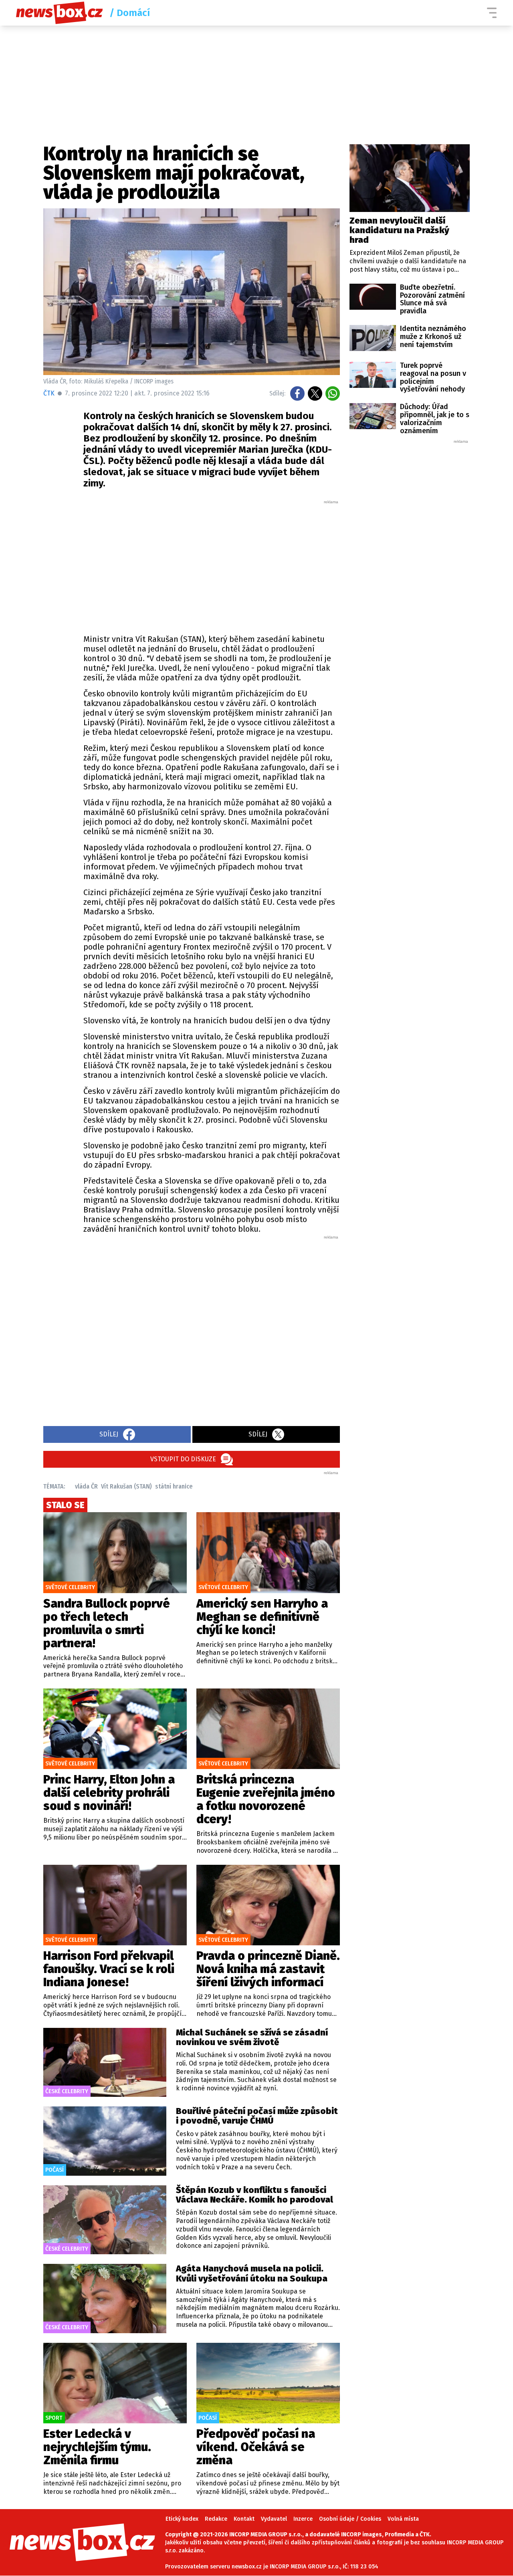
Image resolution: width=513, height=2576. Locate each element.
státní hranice (174, 1486)
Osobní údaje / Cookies (350, 2519)
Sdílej (109, 1434)
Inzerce (303, 2519)
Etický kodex (182, 2519)
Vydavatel (274, 2519)
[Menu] (492, 13)
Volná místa (403, 2519)
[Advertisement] (212, 565)
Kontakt (244, 2519)
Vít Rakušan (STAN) (126, 1486)
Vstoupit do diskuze (183, 1459)
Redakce (216, 2519)
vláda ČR (86, 1486)
